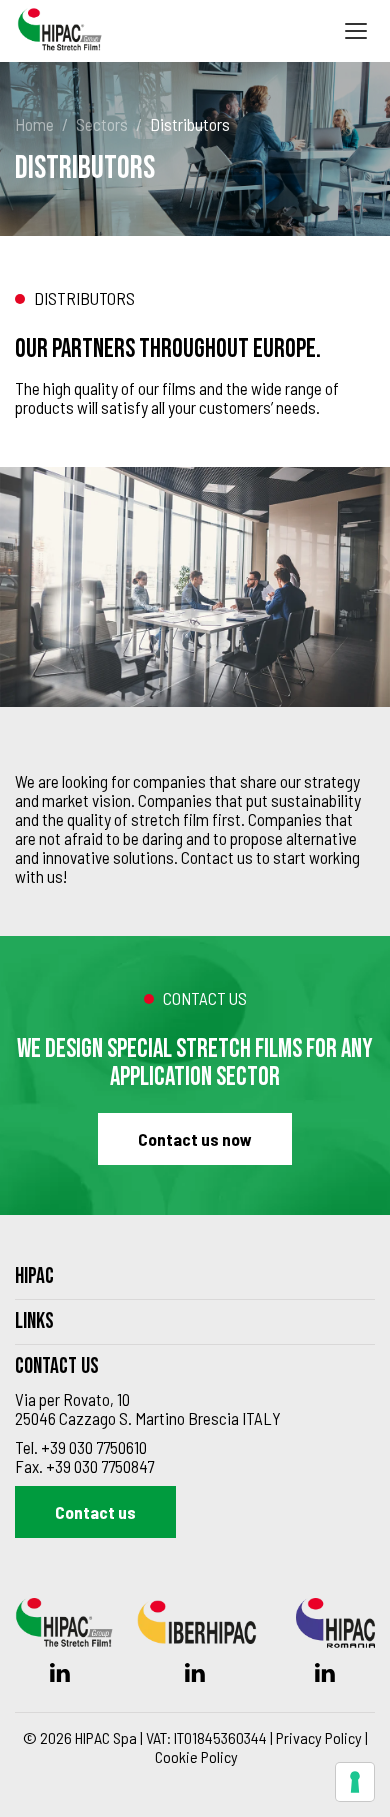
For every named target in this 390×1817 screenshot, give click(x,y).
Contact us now (195, 1139)
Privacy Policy (319, 1737)
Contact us (95, 1512)
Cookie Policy (196, 1756)
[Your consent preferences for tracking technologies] (355, 1782)
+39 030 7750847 (100, 1466)
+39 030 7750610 (94, 1447)
